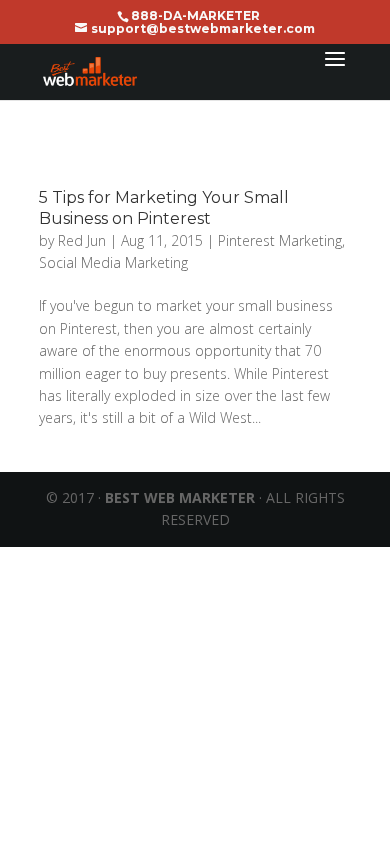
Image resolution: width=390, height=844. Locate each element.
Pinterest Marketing (280, 240)
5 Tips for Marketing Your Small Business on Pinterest (164, 208)
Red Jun (82, 240)
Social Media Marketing (113, 262)
